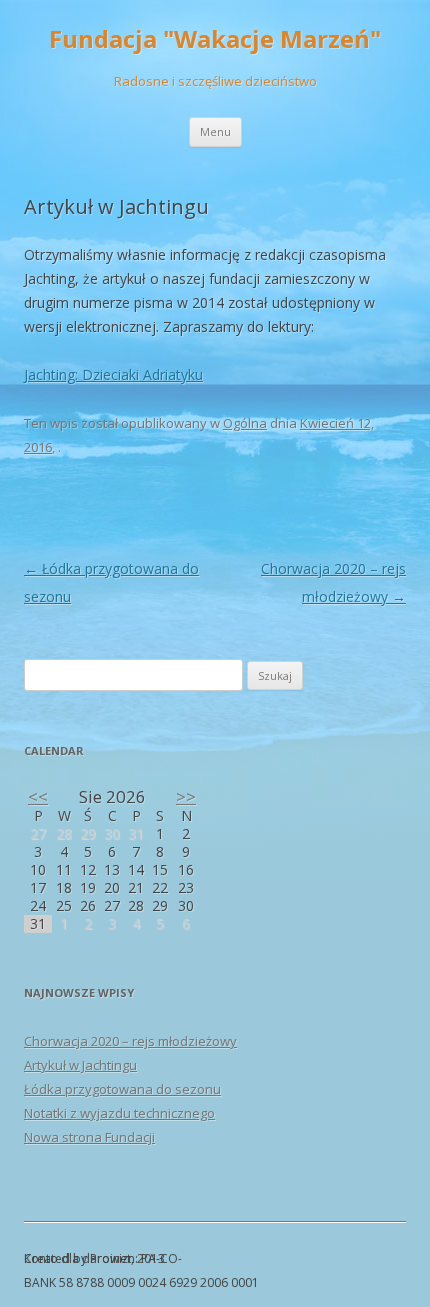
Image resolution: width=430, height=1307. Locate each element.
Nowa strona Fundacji (89, 1137)
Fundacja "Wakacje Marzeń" (215, 39)
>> (186, 796)
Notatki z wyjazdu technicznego (119, 1113)
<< (38, 796)
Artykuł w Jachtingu (80, 1065)
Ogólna (245, 423)
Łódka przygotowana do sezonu (122, 1089)
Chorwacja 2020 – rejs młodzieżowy (130, 1041)
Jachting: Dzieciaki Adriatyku (113, 374)
